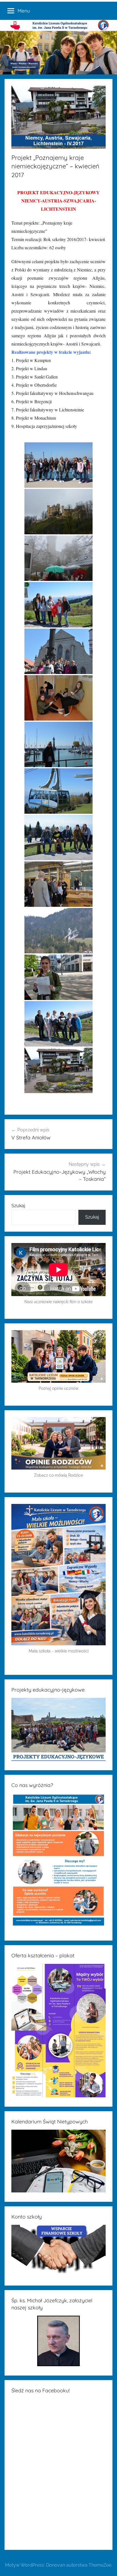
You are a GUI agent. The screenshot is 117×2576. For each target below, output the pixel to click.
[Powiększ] (98, 1511)
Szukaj (18, 1206)
